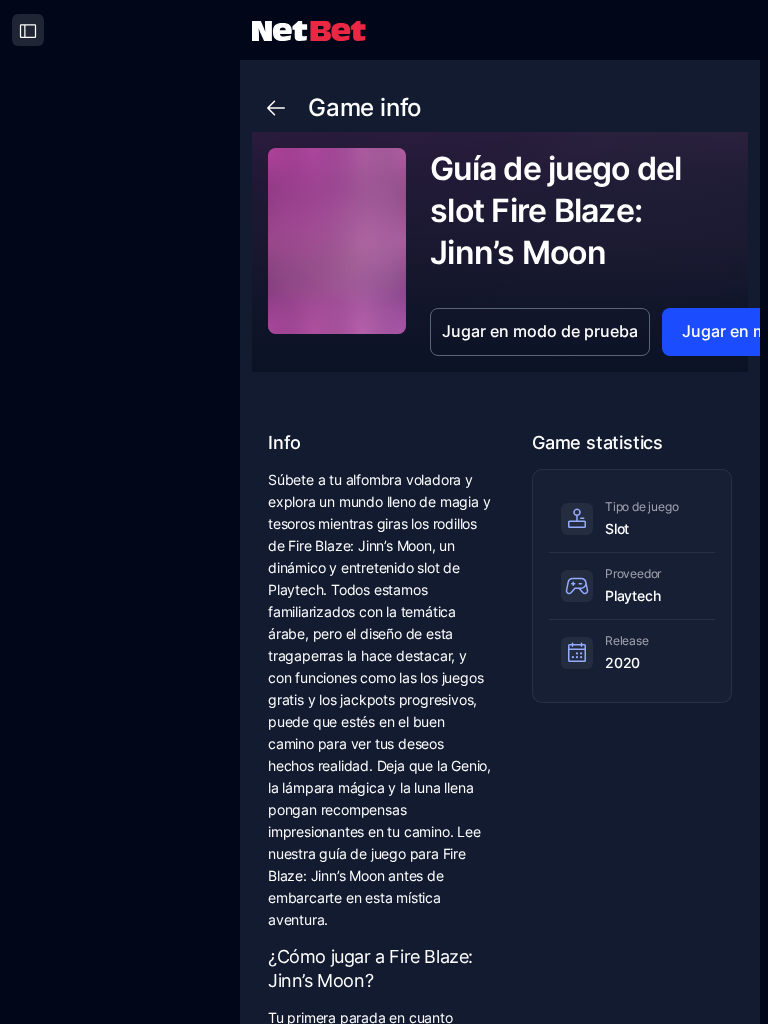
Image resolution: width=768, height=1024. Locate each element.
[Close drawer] (28, 30)
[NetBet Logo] (309, 29)
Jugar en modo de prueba (540, 331)
